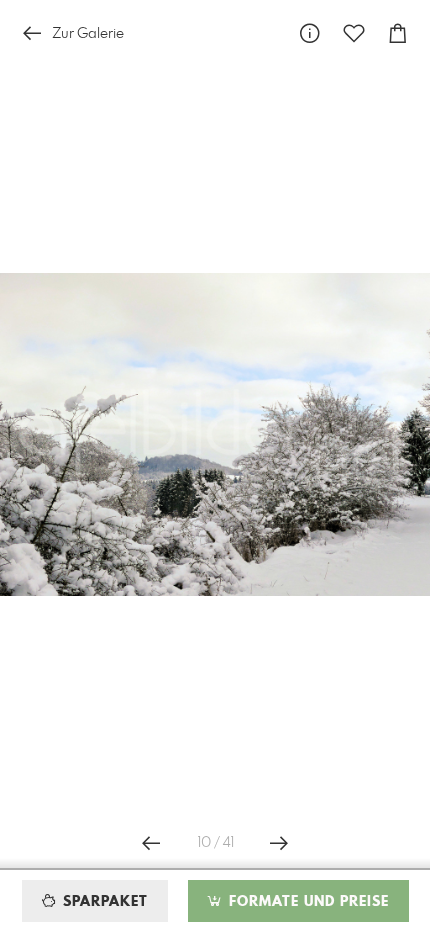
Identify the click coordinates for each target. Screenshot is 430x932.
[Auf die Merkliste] (354, 33)
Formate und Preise (306, 902)
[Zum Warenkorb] (398, 33)
